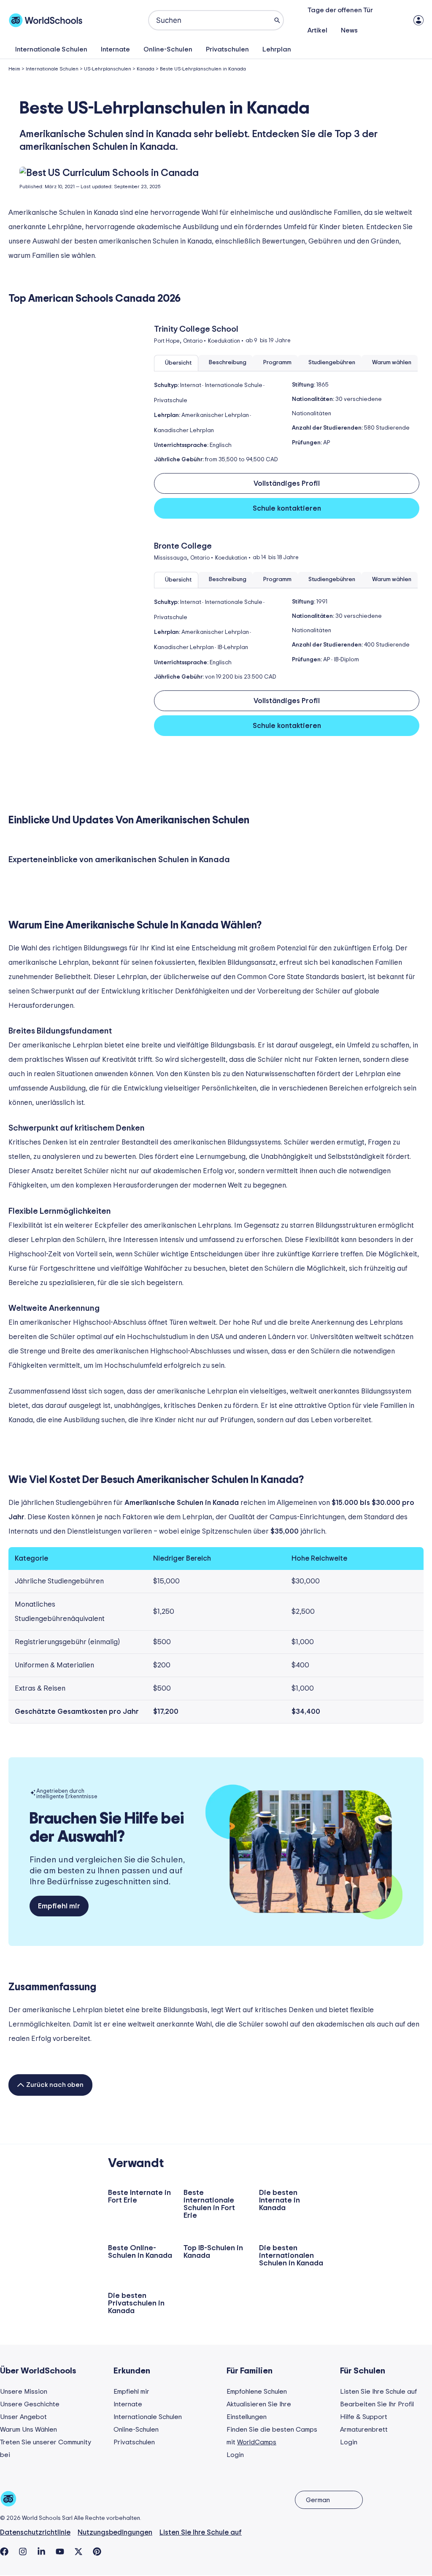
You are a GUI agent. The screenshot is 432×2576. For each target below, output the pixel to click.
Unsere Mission (24, 2392)
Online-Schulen (168, 49)
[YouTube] (60, 2552)
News (349, 30)
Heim (14, 69)
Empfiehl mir (131, 2392)
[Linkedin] (41, 2552)
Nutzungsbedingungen (115, 2532)
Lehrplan (277, 49)
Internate (115, 49)
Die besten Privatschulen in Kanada (136, 2303)
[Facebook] (4, 2552)
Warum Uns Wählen (28, 2430)
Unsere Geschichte (30, 2404)
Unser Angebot (23, 2417)
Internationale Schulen (51, 49)
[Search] (277, 20)
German (318, 2500)
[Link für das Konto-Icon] (418, 20)
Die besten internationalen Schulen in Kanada (291, 2256)
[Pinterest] (97, 2552)
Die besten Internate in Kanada (279, 2200)
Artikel (317, 30)
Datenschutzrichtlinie (35, 2532)
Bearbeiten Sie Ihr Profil (377, 2404)
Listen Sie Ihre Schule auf (378, 2392)
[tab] (176, 363)
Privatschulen (227, 49)
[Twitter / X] (78, 2552)
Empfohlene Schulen (257, 2392)
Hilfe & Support (364, 2417)
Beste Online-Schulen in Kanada (140, 2252)
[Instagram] (23, 2552)
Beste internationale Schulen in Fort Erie (209, 2204)
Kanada (146, 69)
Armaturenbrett (364, 2430)
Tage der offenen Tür (340, 10)
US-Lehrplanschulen (108, 69)
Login (235, 2455)
